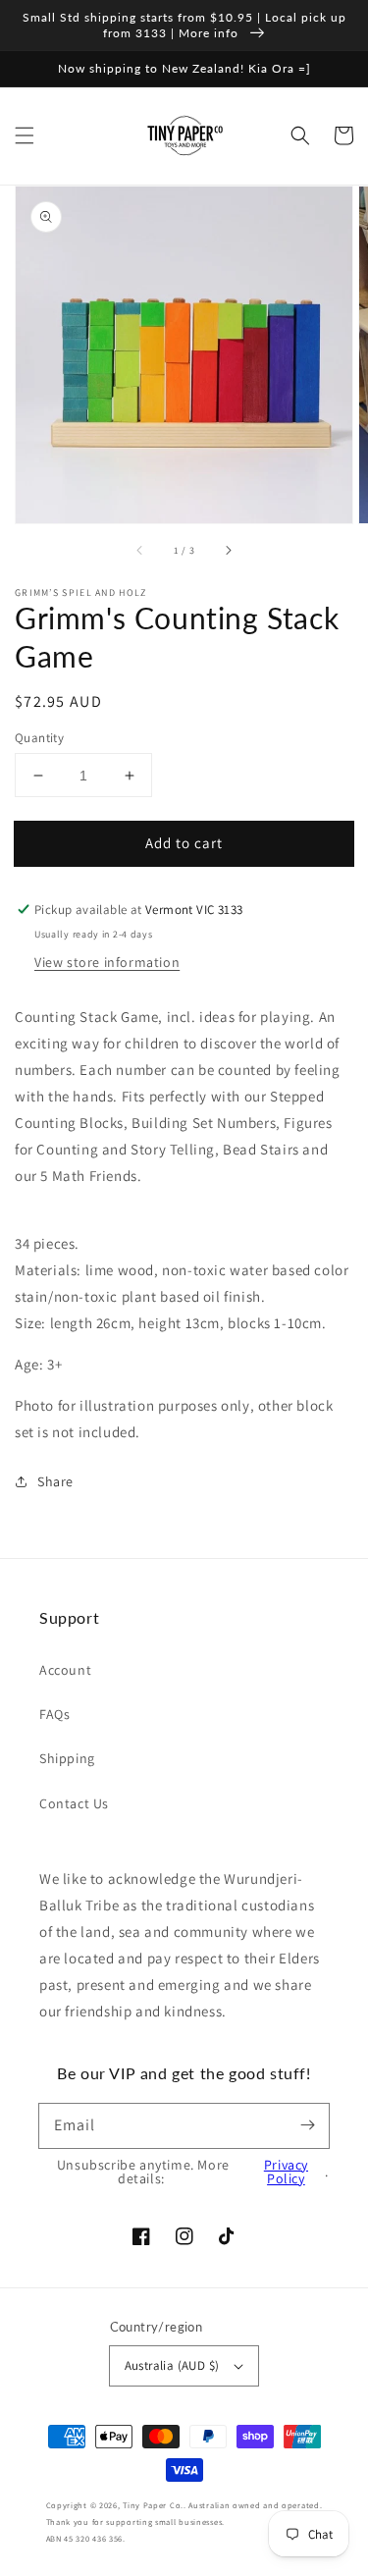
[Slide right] (228, 551)
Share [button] (55, 1481)
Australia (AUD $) (172, 2365)
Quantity (39, 738)
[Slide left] (140, 551)
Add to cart (184, 843)
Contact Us (74, 1803)
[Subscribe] (307, 2125)
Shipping (67, 1758)
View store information (107, 962)
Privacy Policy (286, 2172)
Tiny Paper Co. (153, 2505)
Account (65, 1670)
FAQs (54, 1714)
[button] (25, 135)
